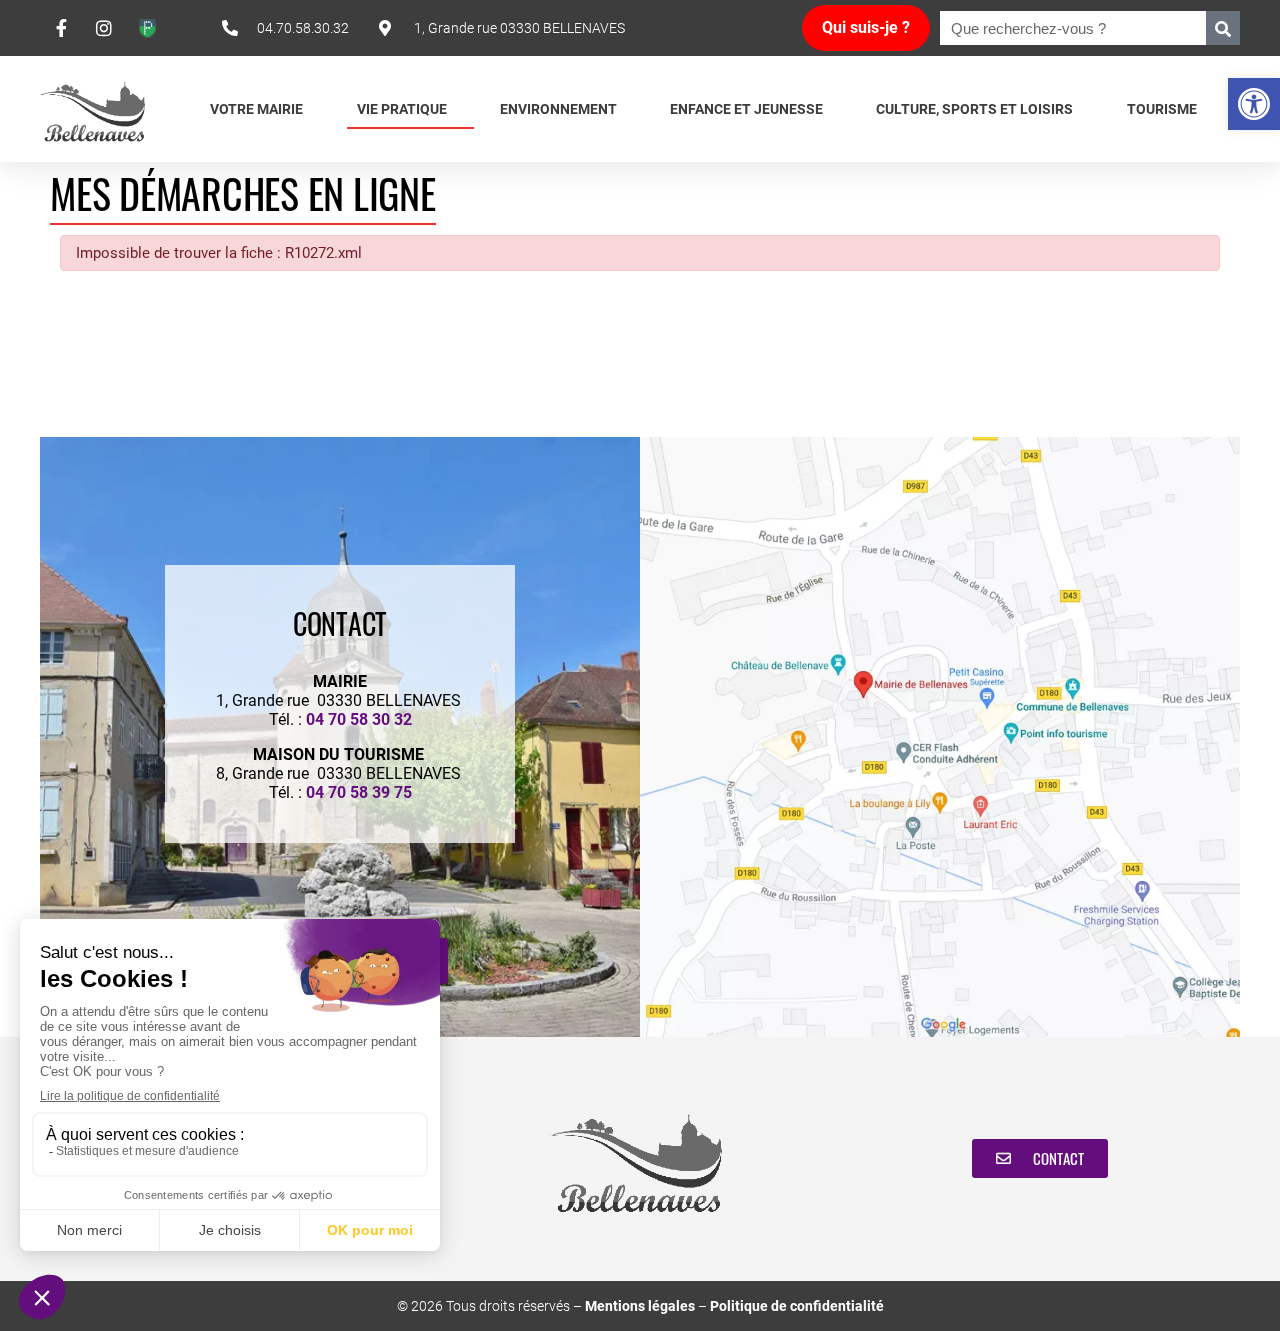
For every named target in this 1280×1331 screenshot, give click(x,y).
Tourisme (1162, 109)
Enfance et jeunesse (746, 109)
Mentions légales (640, 1306)
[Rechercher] (1223, 28)
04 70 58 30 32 (359, 719)
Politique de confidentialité (797, 1306)
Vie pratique (402, 109)
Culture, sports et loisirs (974, 109)
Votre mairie (256, 109)
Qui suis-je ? (866, 27)
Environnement (558, 109)
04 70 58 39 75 (359, 792)
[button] (1254, 104)
